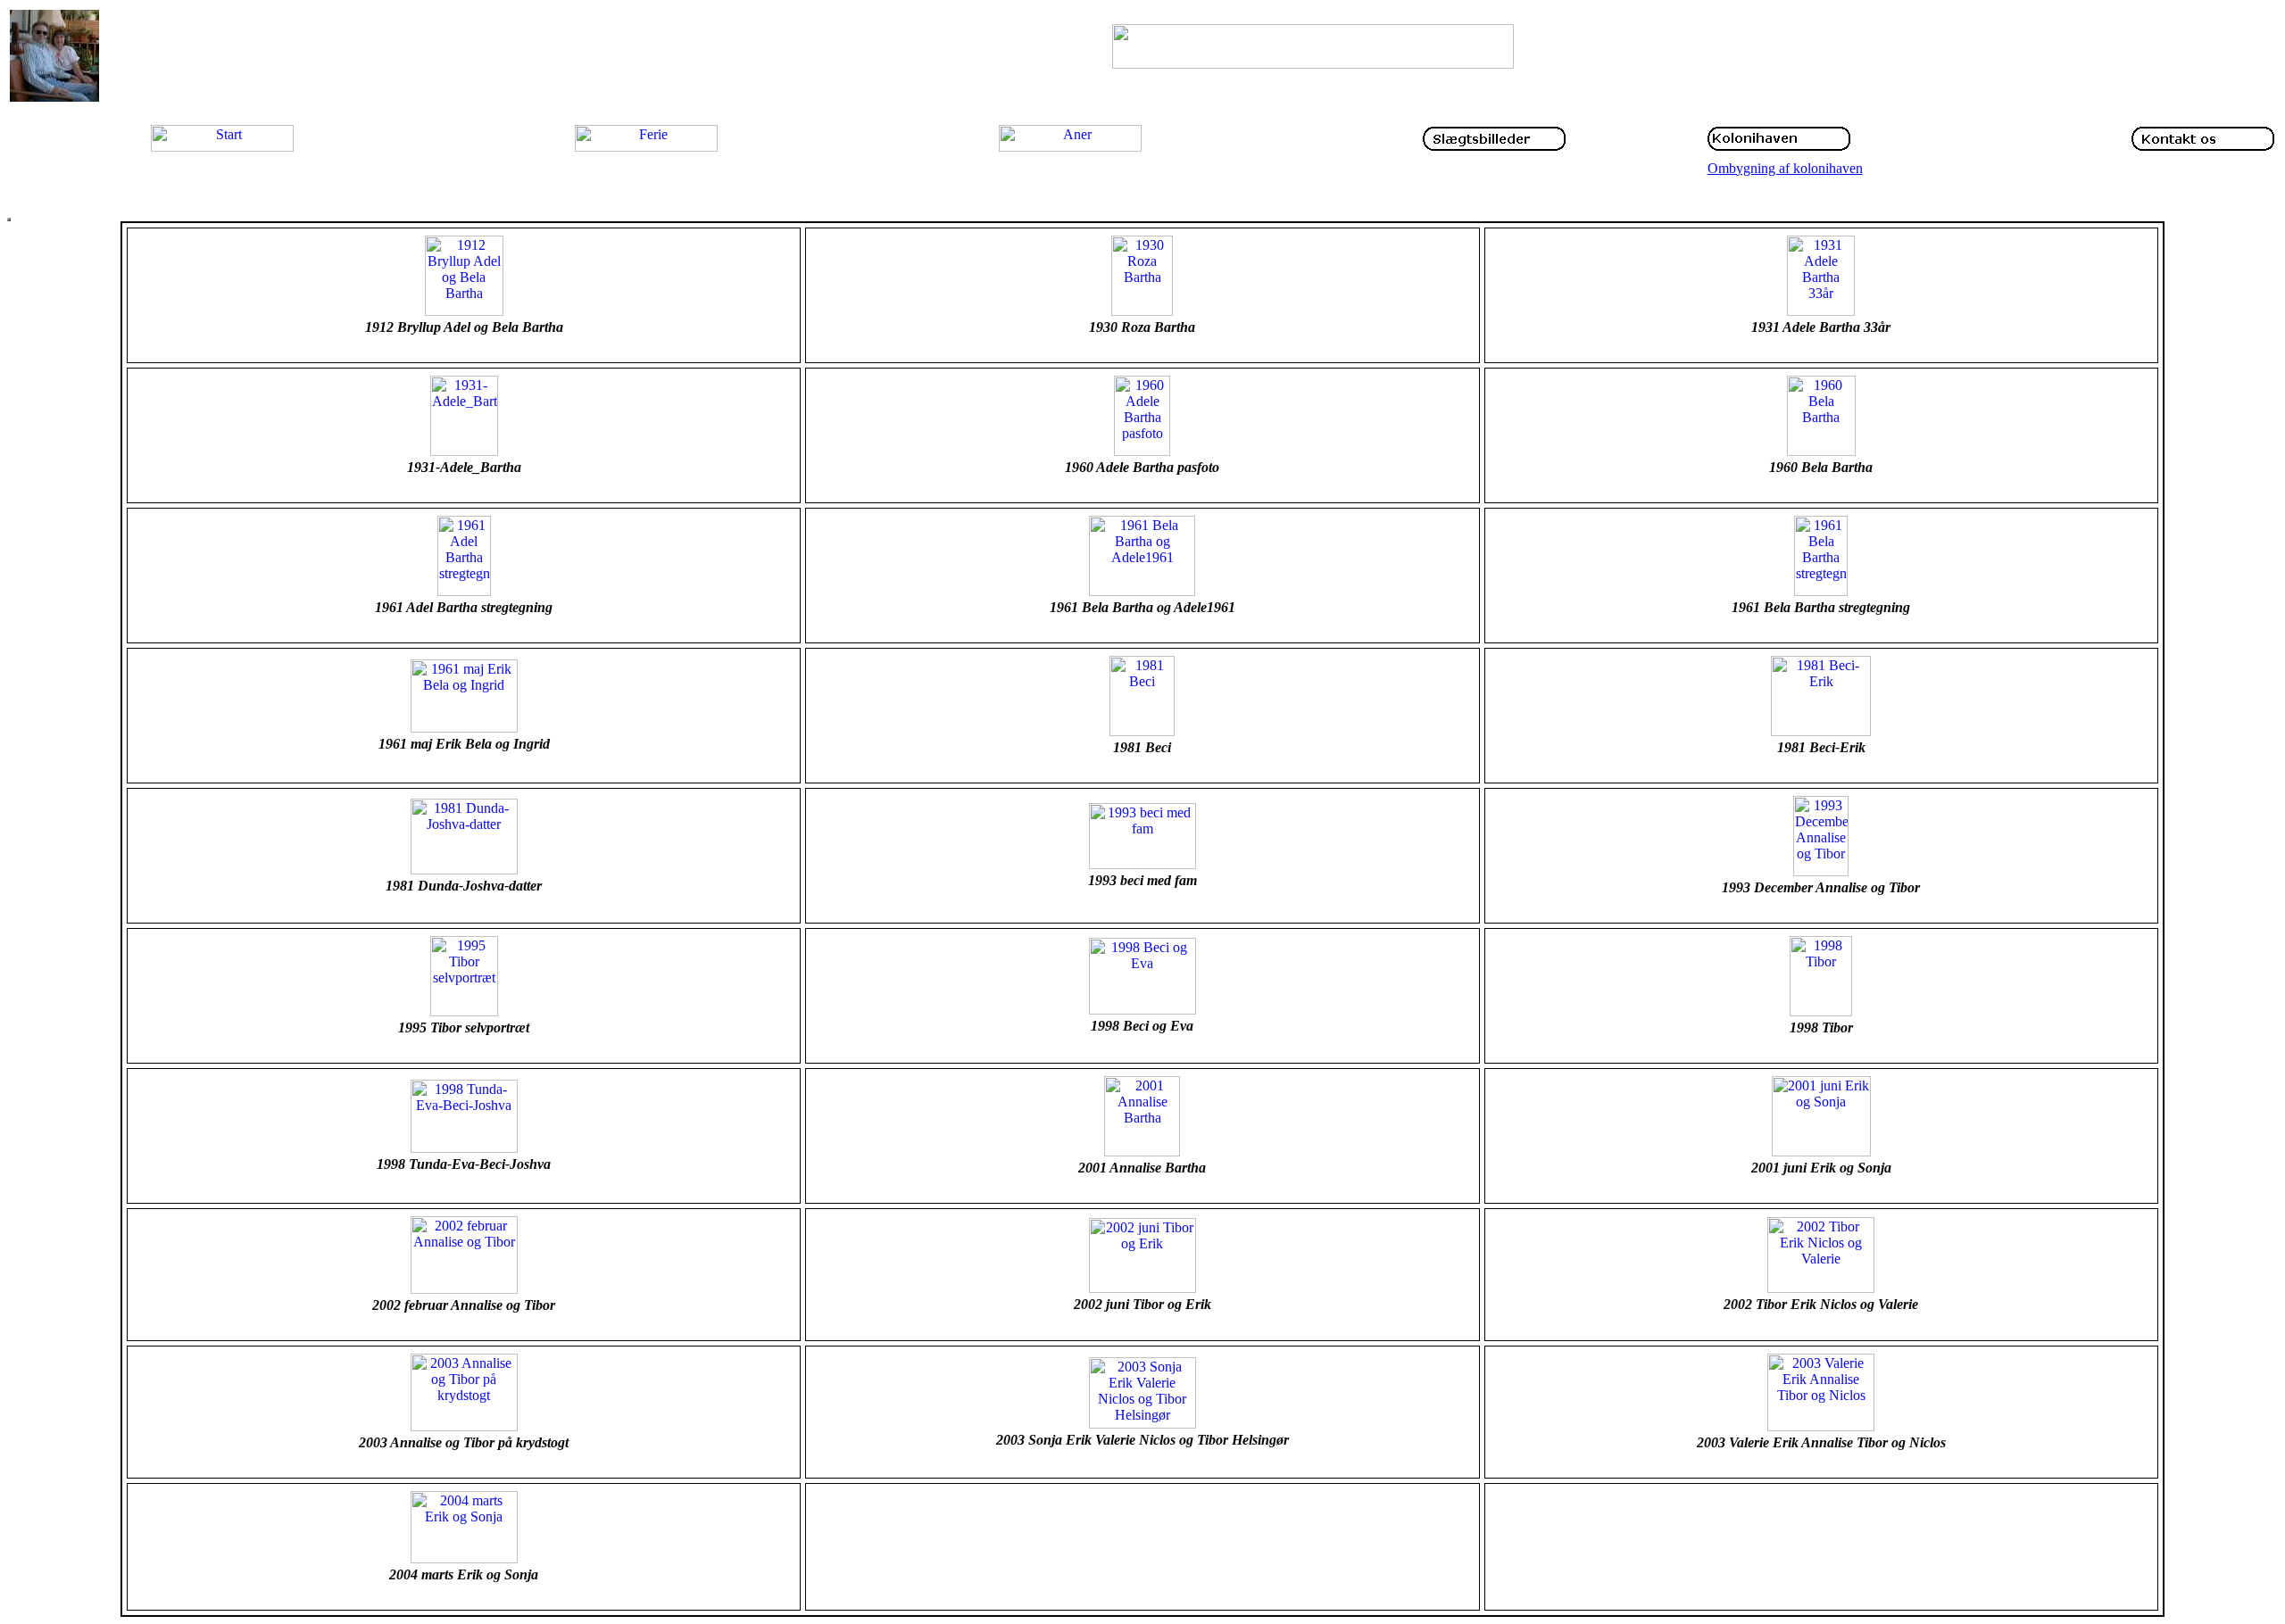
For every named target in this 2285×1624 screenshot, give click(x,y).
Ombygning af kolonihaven (1785, 168)
